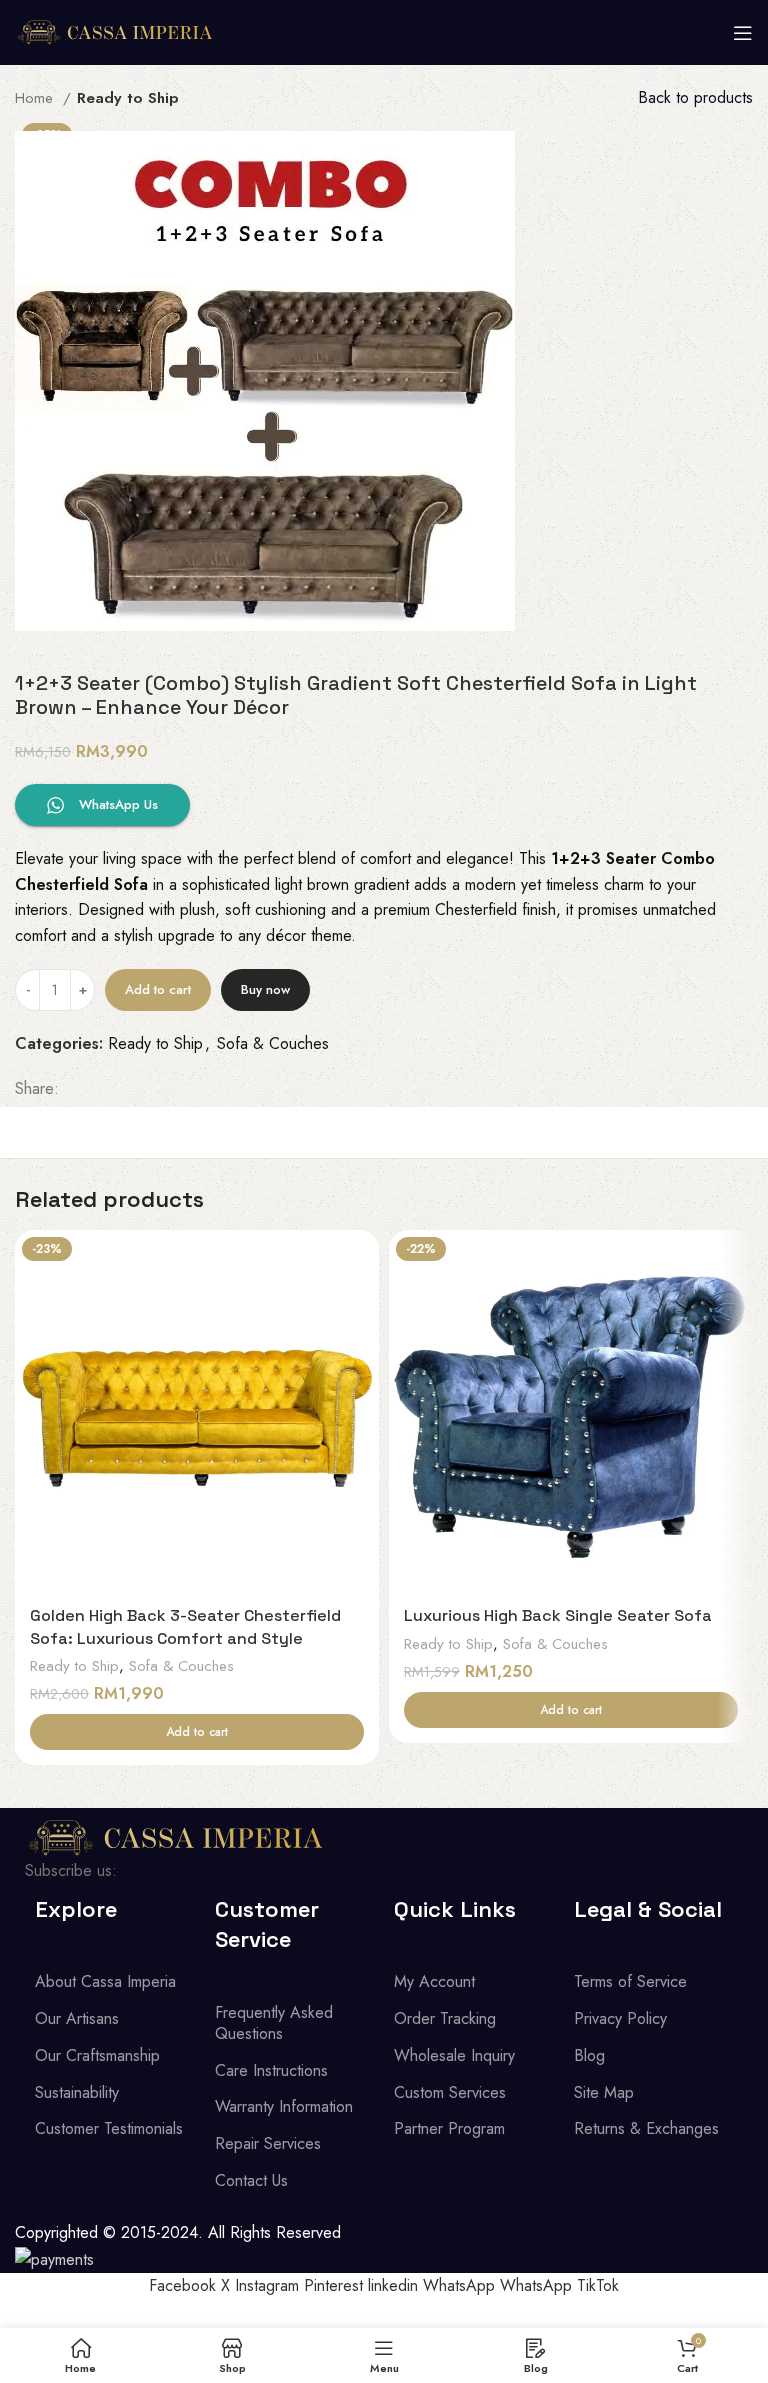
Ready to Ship (128, 98)
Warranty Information (284, 2106)
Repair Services (268, 2143)
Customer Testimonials (109, 2128)
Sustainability (77, 2092)
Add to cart (158, 989)
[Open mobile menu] (743, 33)
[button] (197, 1732)
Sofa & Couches (273, 1043)
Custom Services (450, 2092)
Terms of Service (630, 1981)
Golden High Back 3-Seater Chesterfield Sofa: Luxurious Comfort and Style (185, 1626)
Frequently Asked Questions (274, 2023)
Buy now (265, 989)
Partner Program (449, 2128)
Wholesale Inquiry (454, 2055)
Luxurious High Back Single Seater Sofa (558, 1615)
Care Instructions (271, 2070)
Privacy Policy (620, 2018)
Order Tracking (445, 2018)
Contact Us (251, 2180)
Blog (589, 2055)
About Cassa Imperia (105, 1981)
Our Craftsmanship (97, 2055)
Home (36, 98)
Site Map (604, 2092)
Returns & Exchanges (646, 2128)
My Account (434, 1981)
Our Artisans (77, 2018)
